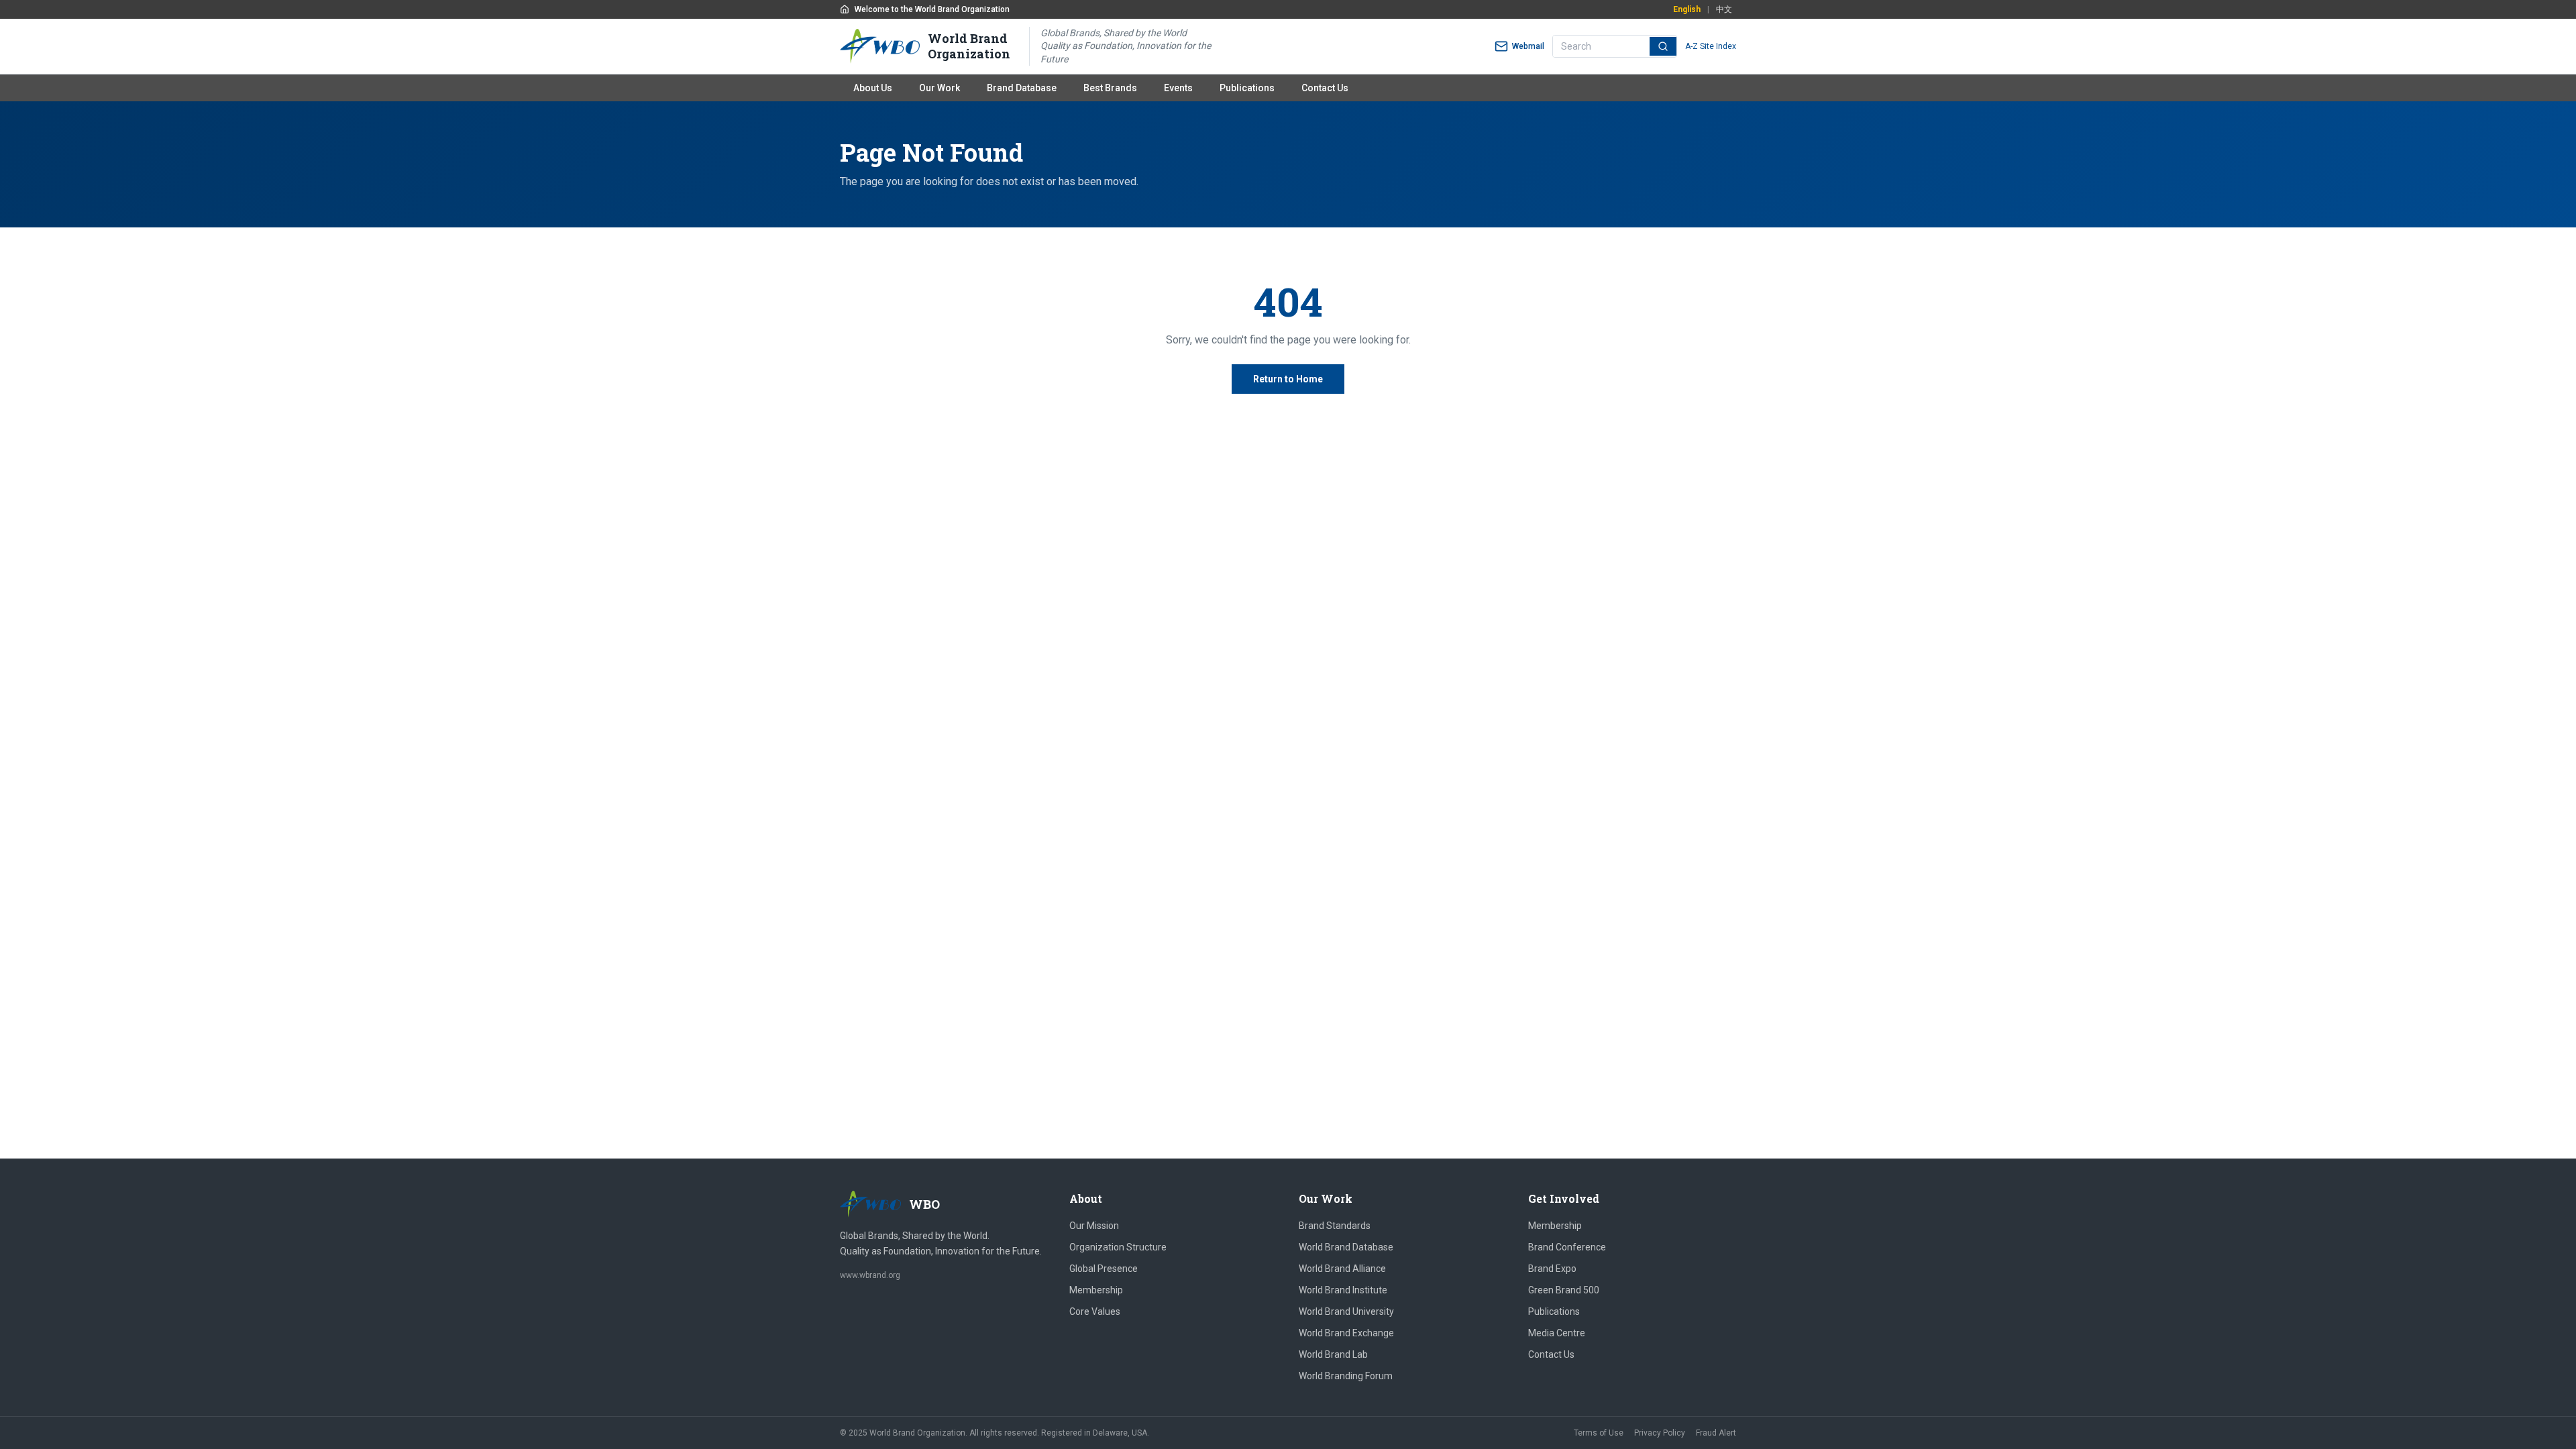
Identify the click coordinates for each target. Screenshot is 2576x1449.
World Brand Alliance (1342, 1269)
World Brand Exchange (1346, 1333)
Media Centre (1557, 1333)
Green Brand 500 (1564, 1290)
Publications (1247, 88)
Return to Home (1288, 379)
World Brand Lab (1333, 1354)
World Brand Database (1346, 1247)
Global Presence (1104, 1269)
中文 (1724, 9)
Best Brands (1110, 88)
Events (1178, 88)
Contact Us (1325, 88)
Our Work (940, 88)
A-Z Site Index (1711, 46)
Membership (1096, 1290)
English (1687, 9)
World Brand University (1346, 1311)
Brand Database (1022, 88)
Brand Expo (1552, 1269)
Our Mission (1094, 1226)
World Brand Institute (1343, 1290)
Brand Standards (1335, 1226)
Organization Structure (1118, 1247)
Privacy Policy (1660, 1433)
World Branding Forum (1346, 1376)
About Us (873, 88)
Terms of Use (1599, 1433)
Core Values (1095, 1311)
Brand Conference (1567, 1247)
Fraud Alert (1716, 1433)
